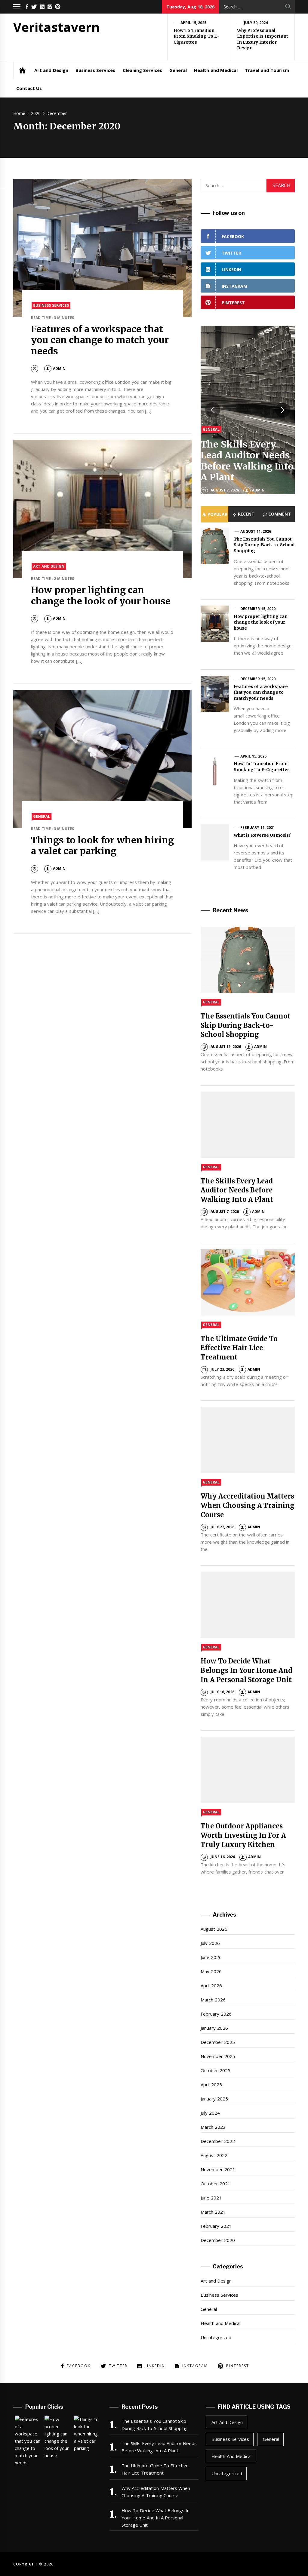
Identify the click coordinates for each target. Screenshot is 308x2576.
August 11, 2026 (256, 531)
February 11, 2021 (258, 828)
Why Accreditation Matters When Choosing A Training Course (248, 1505)
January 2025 (214, 2099)
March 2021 (213, 2212)
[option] (248, 410)
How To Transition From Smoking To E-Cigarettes (196, 36)
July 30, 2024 (256, 23)
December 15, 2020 (258, 609)
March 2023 (213, 2127)
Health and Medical (216, 70)
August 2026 (214, 1929)
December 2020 (218, 2240)
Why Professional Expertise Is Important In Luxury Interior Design (263, 39)
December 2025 (218, 2042)
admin (59, 369)
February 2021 (216, 2226)
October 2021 (215, 2184)
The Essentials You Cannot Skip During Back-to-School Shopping (264, 545)
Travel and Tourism (267, 70)
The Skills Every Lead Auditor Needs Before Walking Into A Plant (247, 461)
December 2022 (218, 2141)
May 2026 (211, 1971)
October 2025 (215, 2070)
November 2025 (218, 2056)
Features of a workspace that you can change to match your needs (100, 340)
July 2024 (210, 2113)
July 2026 (210, 1943)
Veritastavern (57, 27)
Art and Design (51, 70)
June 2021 (211, 2198)
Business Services (95, 70)
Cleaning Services (142, 70)
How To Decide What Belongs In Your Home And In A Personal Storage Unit (246, 1670)
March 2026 (213, 2000)
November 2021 (218, 2169)
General (178, 70)
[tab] (214, 514)
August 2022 (214, 2155)
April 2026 (211, 1985)
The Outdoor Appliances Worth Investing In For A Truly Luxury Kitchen (243, 1835)
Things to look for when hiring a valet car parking (102, 846)
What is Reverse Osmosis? (262, 835)
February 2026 (216, 2014)
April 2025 (211, 2085)
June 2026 (211, 1957)
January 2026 (214, 2028)
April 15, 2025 (194, 23)
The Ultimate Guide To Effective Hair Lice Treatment (239, 1348)
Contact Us (29, 88)
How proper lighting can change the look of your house (101, 595)
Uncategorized (216, 2337)
